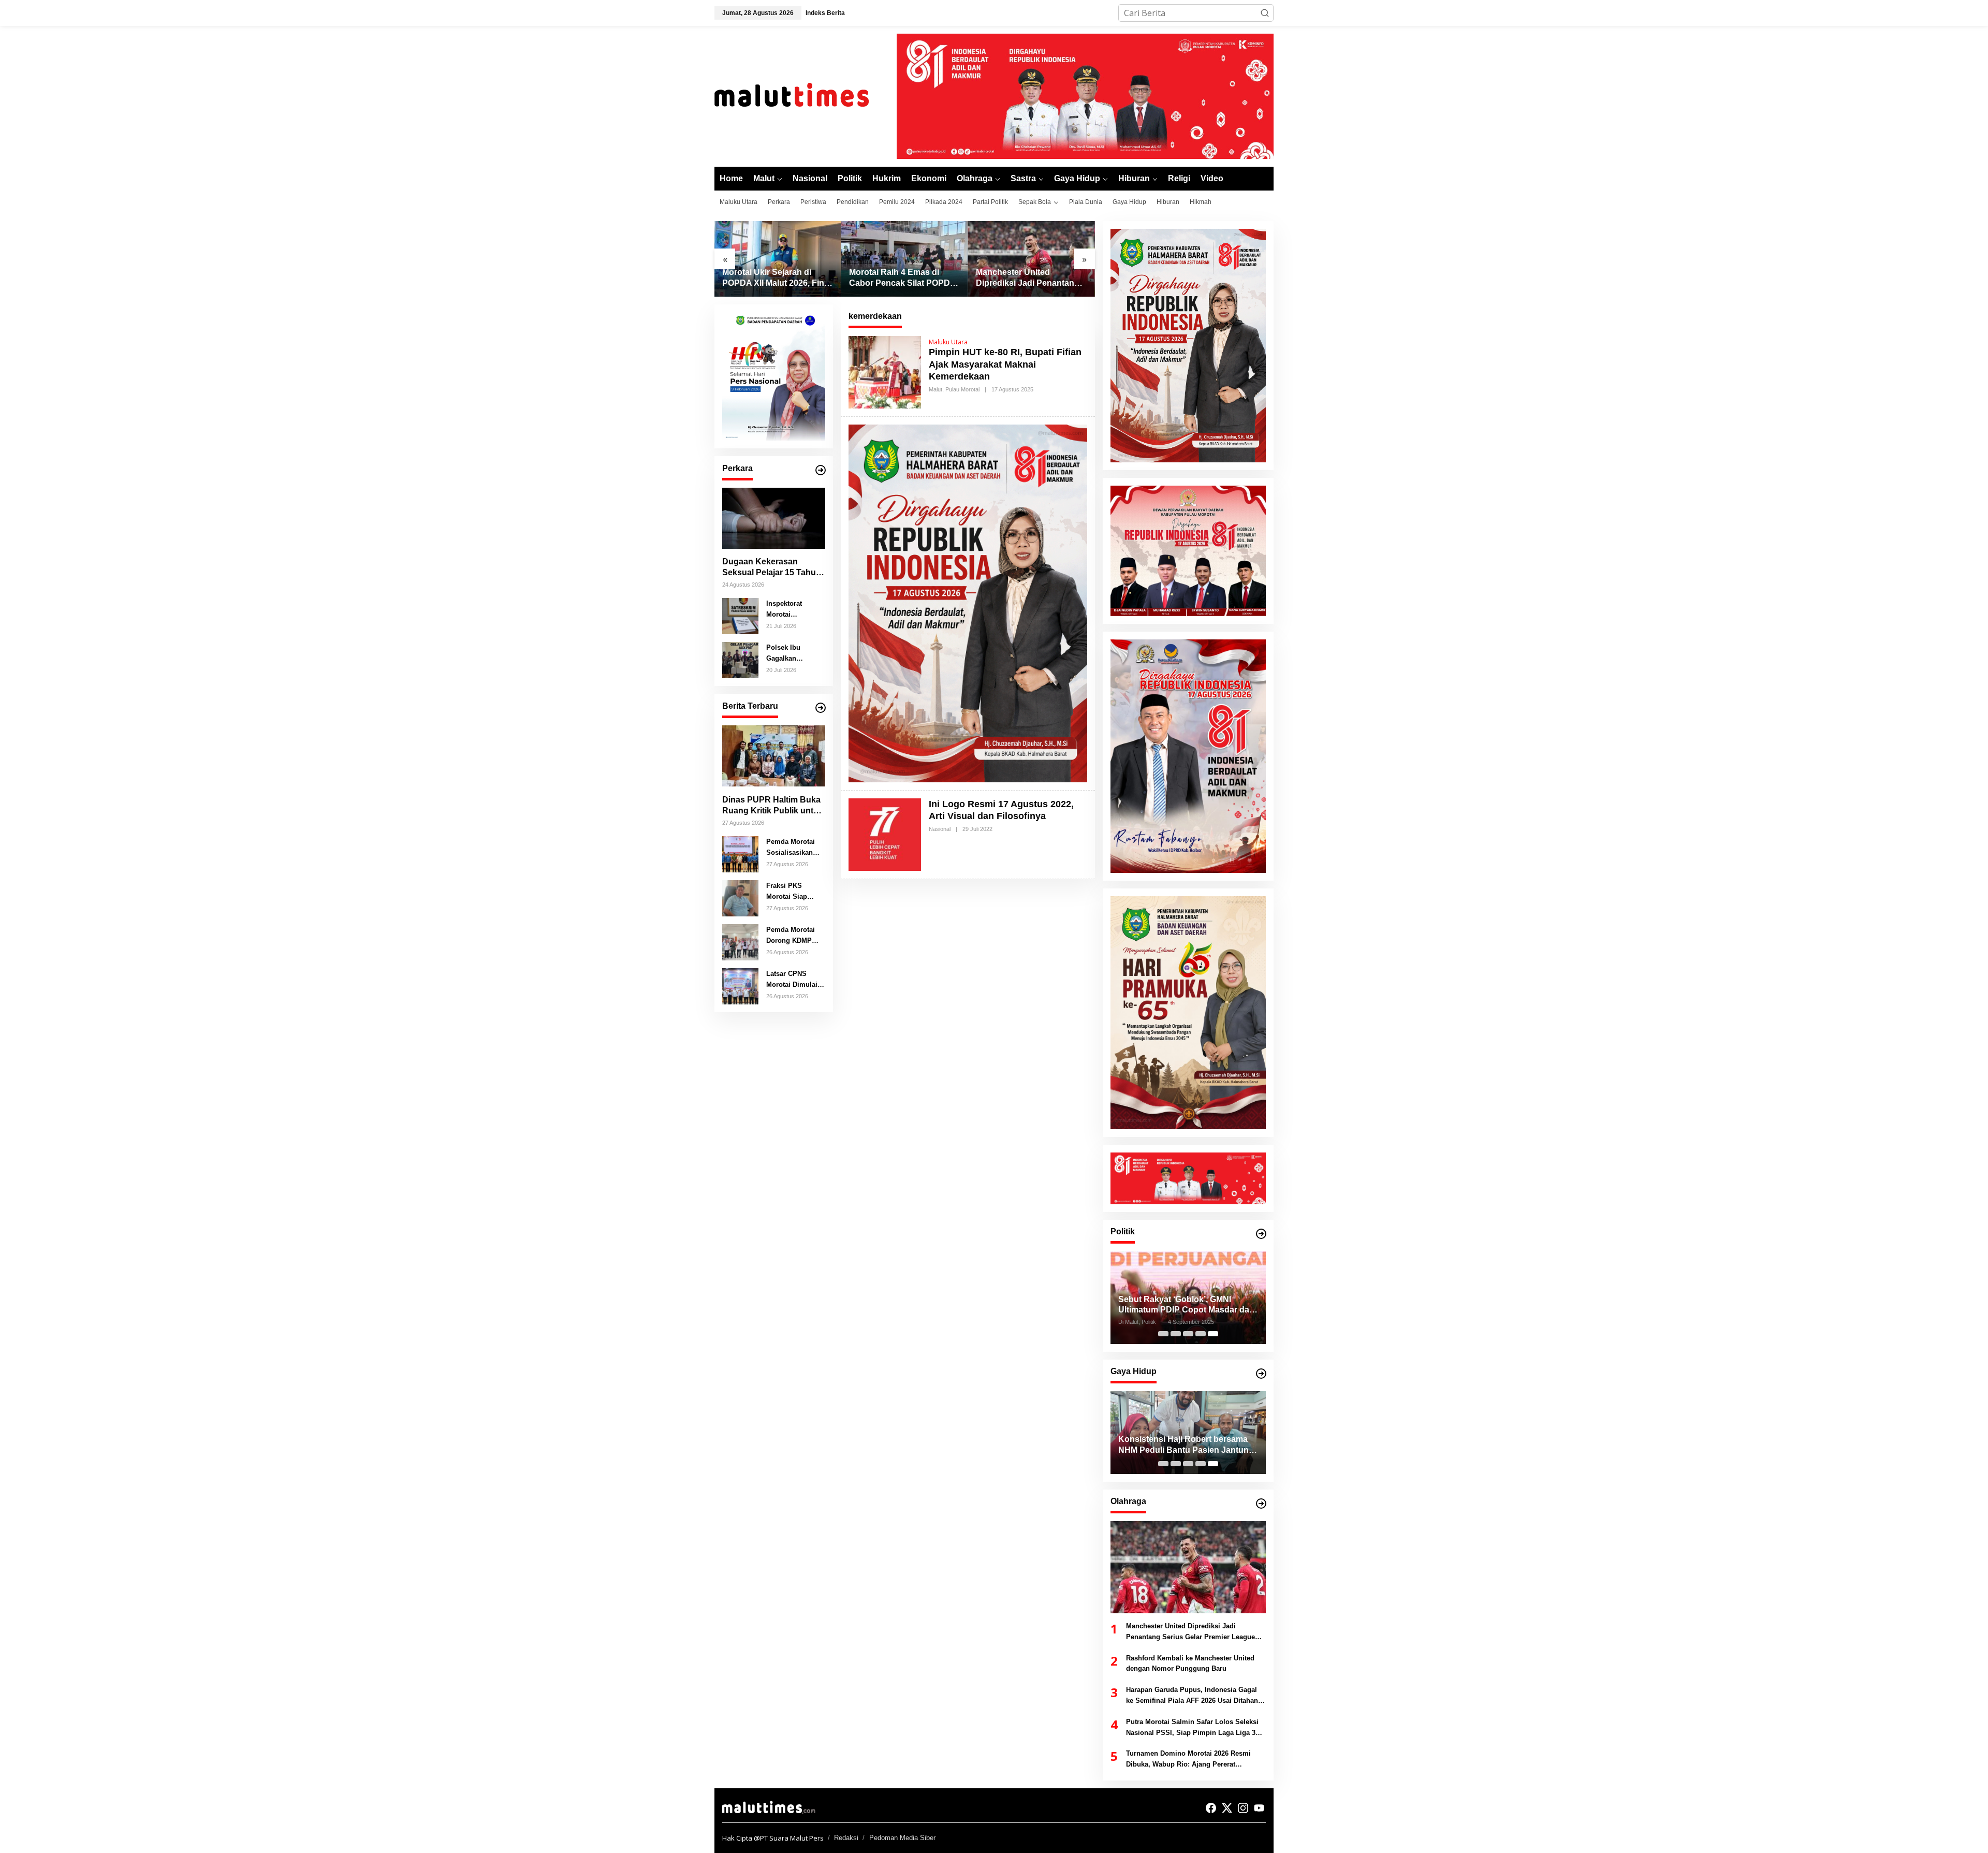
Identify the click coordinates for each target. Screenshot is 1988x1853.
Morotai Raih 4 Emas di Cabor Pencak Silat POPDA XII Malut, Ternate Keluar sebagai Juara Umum (902, 278)
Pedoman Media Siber (902, 1838)
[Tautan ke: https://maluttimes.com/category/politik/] (1261, 1234)
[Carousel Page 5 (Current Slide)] (1213, 1334)
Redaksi (846, 1838)
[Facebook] (1211, 1808)
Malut (935, 389)
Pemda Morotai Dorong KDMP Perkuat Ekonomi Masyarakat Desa (794, 936)
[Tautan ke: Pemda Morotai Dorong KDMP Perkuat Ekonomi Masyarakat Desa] (740, 941)
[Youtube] (1259, 1808)
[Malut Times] (805, 95)
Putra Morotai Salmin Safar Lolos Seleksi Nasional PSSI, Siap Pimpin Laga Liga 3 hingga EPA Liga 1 (1192, 1728)
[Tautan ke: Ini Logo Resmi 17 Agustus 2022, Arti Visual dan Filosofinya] (885, 834)
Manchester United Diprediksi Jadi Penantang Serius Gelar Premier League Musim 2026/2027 (1028, 278)
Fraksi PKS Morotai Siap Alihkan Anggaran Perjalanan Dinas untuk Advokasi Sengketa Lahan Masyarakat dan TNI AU (795, 892)
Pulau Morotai (962, 389)
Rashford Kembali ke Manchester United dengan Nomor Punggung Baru (1190, 1664)
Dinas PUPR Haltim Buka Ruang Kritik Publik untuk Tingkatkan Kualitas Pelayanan (773, 805)
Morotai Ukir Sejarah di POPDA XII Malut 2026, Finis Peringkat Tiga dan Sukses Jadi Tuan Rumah (777, 278)
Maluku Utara (948, 342)
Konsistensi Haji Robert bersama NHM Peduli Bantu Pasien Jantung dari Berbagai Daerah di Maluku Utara (1186, 1445)
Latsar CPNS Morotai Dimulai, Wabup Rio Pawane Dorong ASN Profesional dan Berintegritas (794, 980)
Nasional (940, 829)
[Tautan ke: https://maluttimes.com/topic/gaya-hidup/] (1261, 1374)
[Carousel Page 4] (1201, 1334)
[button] (1265, 13)
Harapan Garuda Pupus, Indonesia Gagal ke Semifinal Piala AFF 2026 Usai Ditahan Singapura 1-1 (1192, 1696)
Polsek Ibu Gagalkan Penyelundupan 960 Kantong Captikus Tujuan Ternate (792, 653)
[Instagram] (1243, 1808)
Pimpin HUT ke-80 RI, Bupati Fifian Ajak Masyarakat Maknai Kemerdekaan (1005, 364)
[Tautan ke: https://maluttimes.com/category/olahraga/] (1261, 1504)
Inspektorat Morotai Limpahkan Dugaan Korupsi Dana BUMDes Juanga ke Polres (794, 609)
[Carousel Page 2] (1176, 1334)
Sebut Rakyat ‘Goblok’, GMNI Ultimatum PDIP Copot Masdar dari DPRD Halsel (1186, 1305)
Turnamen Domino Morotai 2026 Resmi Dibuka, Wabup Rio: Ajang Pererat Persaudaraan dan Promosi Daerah (1188, 1760)
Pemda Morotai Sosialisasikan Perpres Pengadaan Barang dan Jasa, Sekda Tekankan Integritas (794, 848)
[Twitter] (1227, 1808)
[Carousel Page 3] (1188, 1334)
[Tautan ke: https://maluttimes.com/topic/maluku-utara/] (821, 708)
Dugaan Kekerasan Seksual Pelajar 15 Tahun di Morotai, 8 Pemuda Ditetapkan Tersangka (772, 568)
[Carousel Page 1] (1163, 1334)
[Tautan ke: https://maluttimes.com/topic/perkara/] (821, 470)
